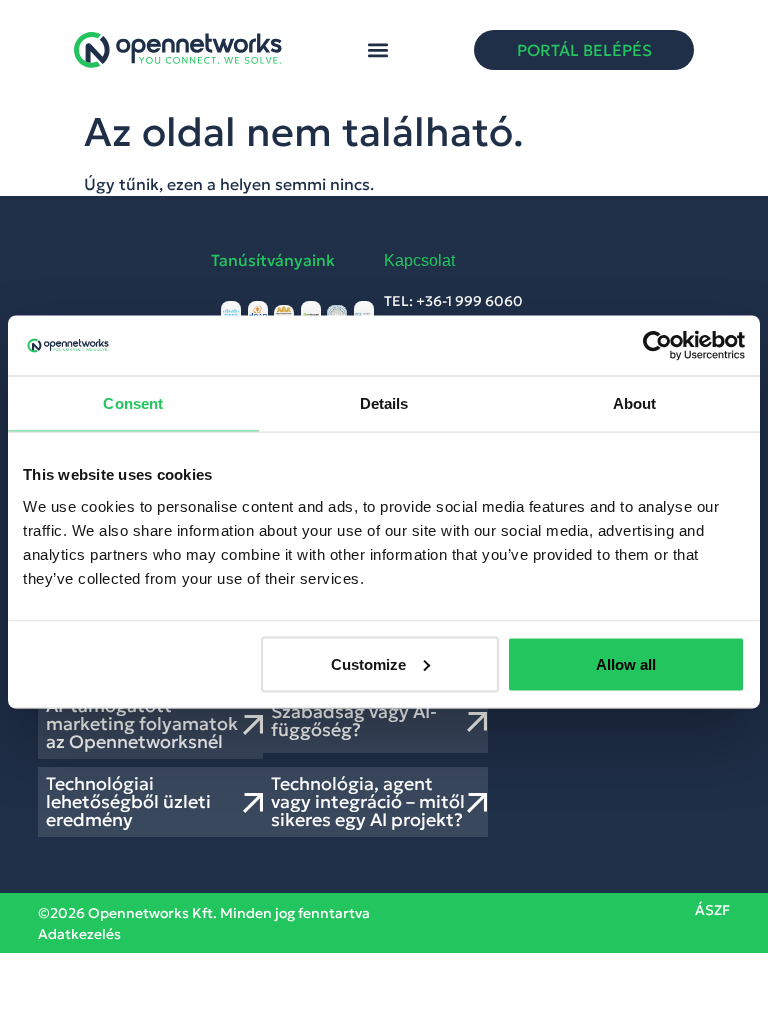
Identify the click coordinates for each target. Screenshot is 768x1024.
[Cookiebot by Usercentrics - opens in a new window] (657, 346)
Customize (368, 663)
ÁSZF (712, 910)
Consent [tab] (133, 403)
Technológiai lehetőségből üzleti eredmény (128, 801)
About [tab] (635, 403)
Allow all (626, 663)
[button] (378, 50)
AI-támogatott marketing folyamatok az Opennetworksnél (142, 723)
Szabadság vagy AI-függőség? (354, 720)
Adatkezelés (79, 934)
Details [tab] (384, 403)
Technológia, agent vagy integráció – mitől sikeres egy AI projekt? (368, 801)
